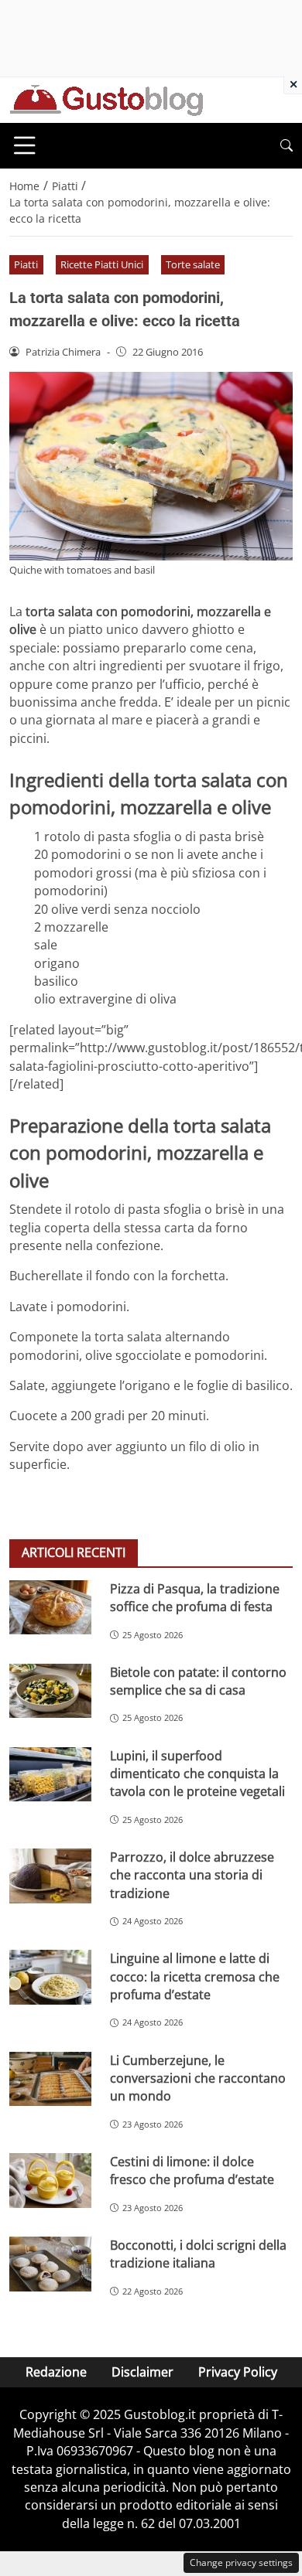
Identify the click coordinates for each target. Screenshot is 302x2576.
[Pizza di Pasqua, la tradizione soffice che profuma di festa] (50, 1608)
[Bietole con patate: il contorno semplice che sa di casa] (50, 1691)
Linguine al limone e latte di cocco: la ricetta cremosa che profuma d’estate (195, 1976)
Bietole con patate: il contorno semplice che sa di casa (198, 1681)
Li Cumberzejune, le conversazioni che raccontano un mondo (198, 2079)
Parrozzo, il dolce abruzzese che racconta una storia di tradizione (192, 1875)
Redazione (56, 2372)
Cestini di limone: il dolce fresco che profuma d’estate (192, 2171)
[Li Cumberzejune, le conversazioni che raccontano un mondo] (50, 2079)
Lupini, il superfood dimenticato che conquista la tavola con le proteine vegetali (197, 1774)
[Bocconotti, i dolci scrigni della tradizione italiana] (50, 2264)
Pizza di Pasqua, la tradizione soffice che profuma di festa (195, 1598)
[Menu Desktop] (25, 145)
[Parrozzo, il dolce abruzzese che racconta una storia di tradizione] (50, 1876)
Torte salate (193, 264)
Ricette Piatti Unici (102, 264)
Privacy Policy (238, 2372)
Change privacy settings (241, 2562)
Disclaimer (142, 2372)
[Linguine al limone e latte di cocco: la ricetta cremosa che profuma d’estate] (50, 1977)
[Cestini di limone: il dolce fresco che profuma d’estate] (50, 2181)
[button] (287, 146)
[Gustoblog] (106, 99)
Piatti (26, 264)
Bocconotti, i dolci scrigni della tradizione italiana (198, 2254)
